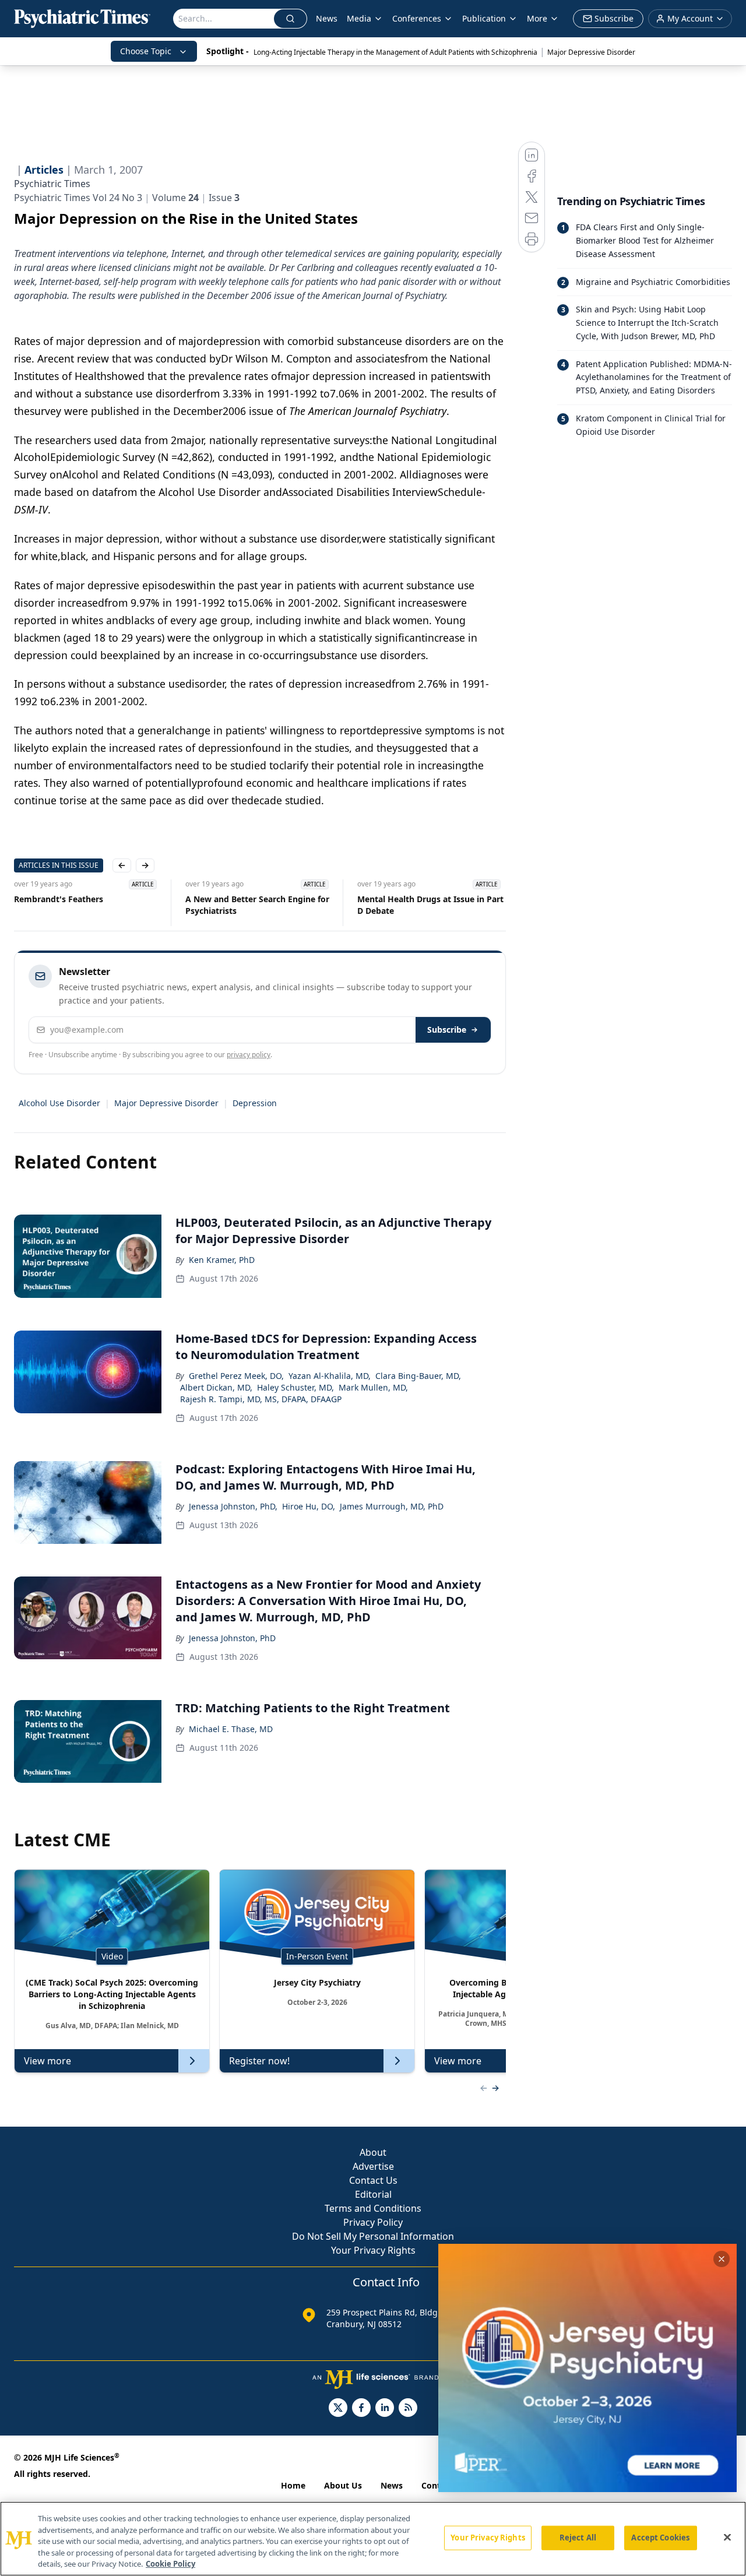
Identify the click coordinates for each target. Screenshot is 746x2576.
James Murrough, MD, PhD (392, 1506)
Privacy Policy (373, 2222)
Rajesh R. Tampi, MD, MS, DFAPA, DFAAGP (261, 1399)
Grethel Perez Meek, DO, (236, 1376)
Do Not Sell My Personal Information (373, 2236)
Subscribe (447, 1030)
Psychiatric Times (52, 184)
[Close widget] (722, 2259)
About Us (343, 2485)
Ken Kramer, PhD (222, 1260)
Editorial (373, 2194)
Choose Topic (146, 51)
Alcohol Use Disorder (59, 1103)
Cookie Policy (170, 2564)
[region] (373, 2539)
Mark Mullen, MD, (373, 1387)
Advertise (373, 2166)
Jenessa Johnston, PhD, (233, 1506)
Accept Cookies (660, 2538)
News (327, 18)
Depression (255, 1103)
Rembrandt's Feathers (59, 899)
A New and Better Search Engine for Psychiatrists (257, 905)
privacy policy (249, 1055)
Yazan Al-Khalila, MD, (330, 1376)
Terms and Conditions (373, 2208)
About (373, 2152)
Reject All (578, 2538)
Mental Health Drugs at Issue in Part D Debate (430, 905)
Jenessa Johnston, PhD (232, 1638)
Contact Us (373, 2180)
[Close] (727, 2538)
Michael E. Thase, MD (231, 1729)
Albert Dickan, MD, (216, 1387)
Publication (484, 18)
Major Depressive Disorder (591, 52)
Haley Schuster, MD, (295, 1387)
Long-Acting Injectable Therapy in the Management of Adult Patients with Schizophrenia (395, 52)
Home (293, 2485)
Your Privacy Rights (373, 2250)
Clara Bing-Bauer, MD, (418, 1376)
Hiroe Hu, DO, (309, 1506)
